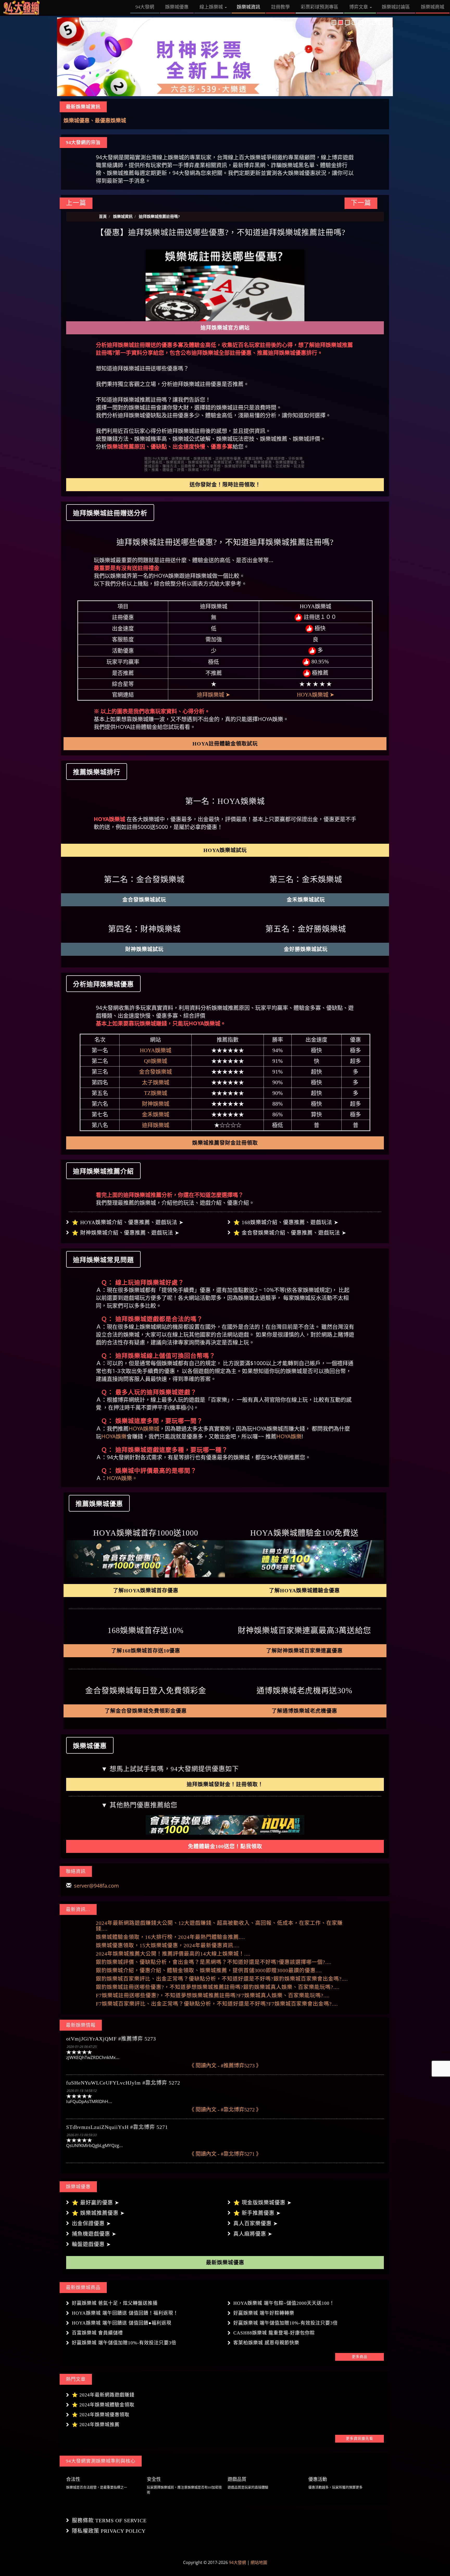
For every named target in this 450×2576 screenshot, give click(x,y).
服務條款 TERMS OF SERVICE (109, 2520)
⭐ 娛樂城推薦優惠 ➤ (98, 2213)
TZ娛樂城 (156, 1093)
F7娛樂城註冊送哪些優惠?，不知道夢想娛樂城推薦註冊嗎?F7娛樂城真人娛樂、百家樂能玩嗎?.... (213, 1995)
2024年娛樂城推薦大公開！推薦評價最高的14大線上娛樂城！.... (173, 1954)
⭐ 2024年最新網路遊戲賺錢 (103, 2395)
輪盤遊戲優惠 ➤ (91, 2244)
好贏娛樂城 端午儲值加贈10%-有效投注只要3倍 (286, 2323)
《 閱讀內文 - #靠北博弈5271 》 (225, 2154)
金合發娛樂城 (155, 1072)
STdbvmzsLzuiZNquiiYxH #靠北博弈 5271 (117, 2127)
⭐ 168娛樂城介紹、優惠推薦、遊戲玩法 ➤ (286, 1222)
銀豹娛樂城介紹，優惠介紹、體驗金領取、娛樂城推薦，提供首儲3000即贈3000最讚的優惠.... (209, 1970)
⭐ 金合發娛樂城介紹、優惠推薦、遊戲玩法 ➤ (290, 1233)
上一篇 (76, 203)
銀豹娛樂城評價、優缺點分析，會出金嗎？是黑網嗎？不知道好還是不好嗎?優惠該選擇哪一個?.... (214, 1962)
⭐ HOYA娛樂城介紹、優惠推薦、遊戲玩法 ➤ (128, 1222)
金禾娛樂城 (156, 1114)
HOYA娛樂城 (156, 1050)
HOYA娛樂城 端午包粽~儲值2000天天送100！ (284, 2303)
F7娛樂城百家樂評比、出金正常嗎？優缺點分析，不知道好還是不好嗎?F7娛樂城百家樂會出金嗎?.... (217, 2004)
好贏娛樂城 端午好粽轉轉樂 (264, 2313)
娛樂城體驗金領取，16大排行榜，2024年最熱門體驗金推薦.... (170, 1937)
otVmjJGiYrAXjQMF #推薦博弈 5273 (111, 2039)
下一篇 (361, 203)
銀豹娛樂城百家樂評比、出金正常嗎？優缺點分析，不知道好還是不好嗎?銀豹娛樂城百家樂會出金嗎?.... (222, 1979)
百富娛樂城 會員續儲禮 (97, 2333)
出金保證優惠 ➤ (91, 2223)
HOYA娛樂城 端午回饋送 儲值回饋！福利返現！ (125, 2313)
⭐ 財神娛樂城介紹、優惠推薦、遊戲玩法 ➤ (126, 1233)
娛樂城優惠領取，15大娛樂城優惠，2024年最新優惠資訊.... (168, 1945)
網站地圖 (259, 2562)
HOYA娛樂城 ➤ (316, 695)
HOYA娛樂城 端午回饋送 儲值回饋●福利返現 (122, 2323)
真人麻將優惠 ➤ (253, 2234)
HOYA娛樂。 (122, 1478)
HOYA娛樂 (114, 1436)
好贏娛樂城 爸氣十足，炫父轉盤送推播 (115, 2303)
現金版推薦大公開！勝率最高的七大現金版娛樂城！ (123, 121)
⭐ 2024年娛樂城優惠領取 (101, 2415)
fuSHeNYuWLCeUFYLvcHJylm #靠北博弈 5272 (123, 2083)
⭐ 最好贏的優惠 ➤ (96, 2203)
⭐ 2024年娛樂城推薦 (96, 2425)
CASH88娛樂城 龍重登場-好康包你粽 (274, 2333)
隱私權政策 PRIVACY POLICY (109, 2531)
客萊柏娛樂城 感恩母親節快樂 (266, 2343)
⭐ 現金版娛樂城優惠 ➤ (262, 2203)
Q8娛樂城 (156, 1061)
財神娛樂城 (156, 1104)
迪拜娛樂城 (156, 1125)
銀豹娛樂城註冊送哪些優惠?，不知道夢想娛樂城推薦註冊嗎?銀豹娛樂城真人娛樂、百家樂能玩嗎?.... (218, 1987)
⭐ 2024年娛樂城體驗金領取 (103, 2405)
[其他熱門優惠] (225, 1825)
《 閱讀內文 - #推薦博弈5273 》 (225, 2066)
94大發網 (238, 2562)
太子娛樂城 (156, 1082)
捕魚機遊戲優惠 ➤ (94, 2234)
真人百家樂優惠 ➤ (256, 2223)
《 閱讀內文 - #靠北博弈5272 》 (225, 2110)
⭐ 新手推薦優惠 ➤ (257, 2213)
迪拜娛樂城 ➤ (214, 695)
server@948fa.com (96, 1886)
